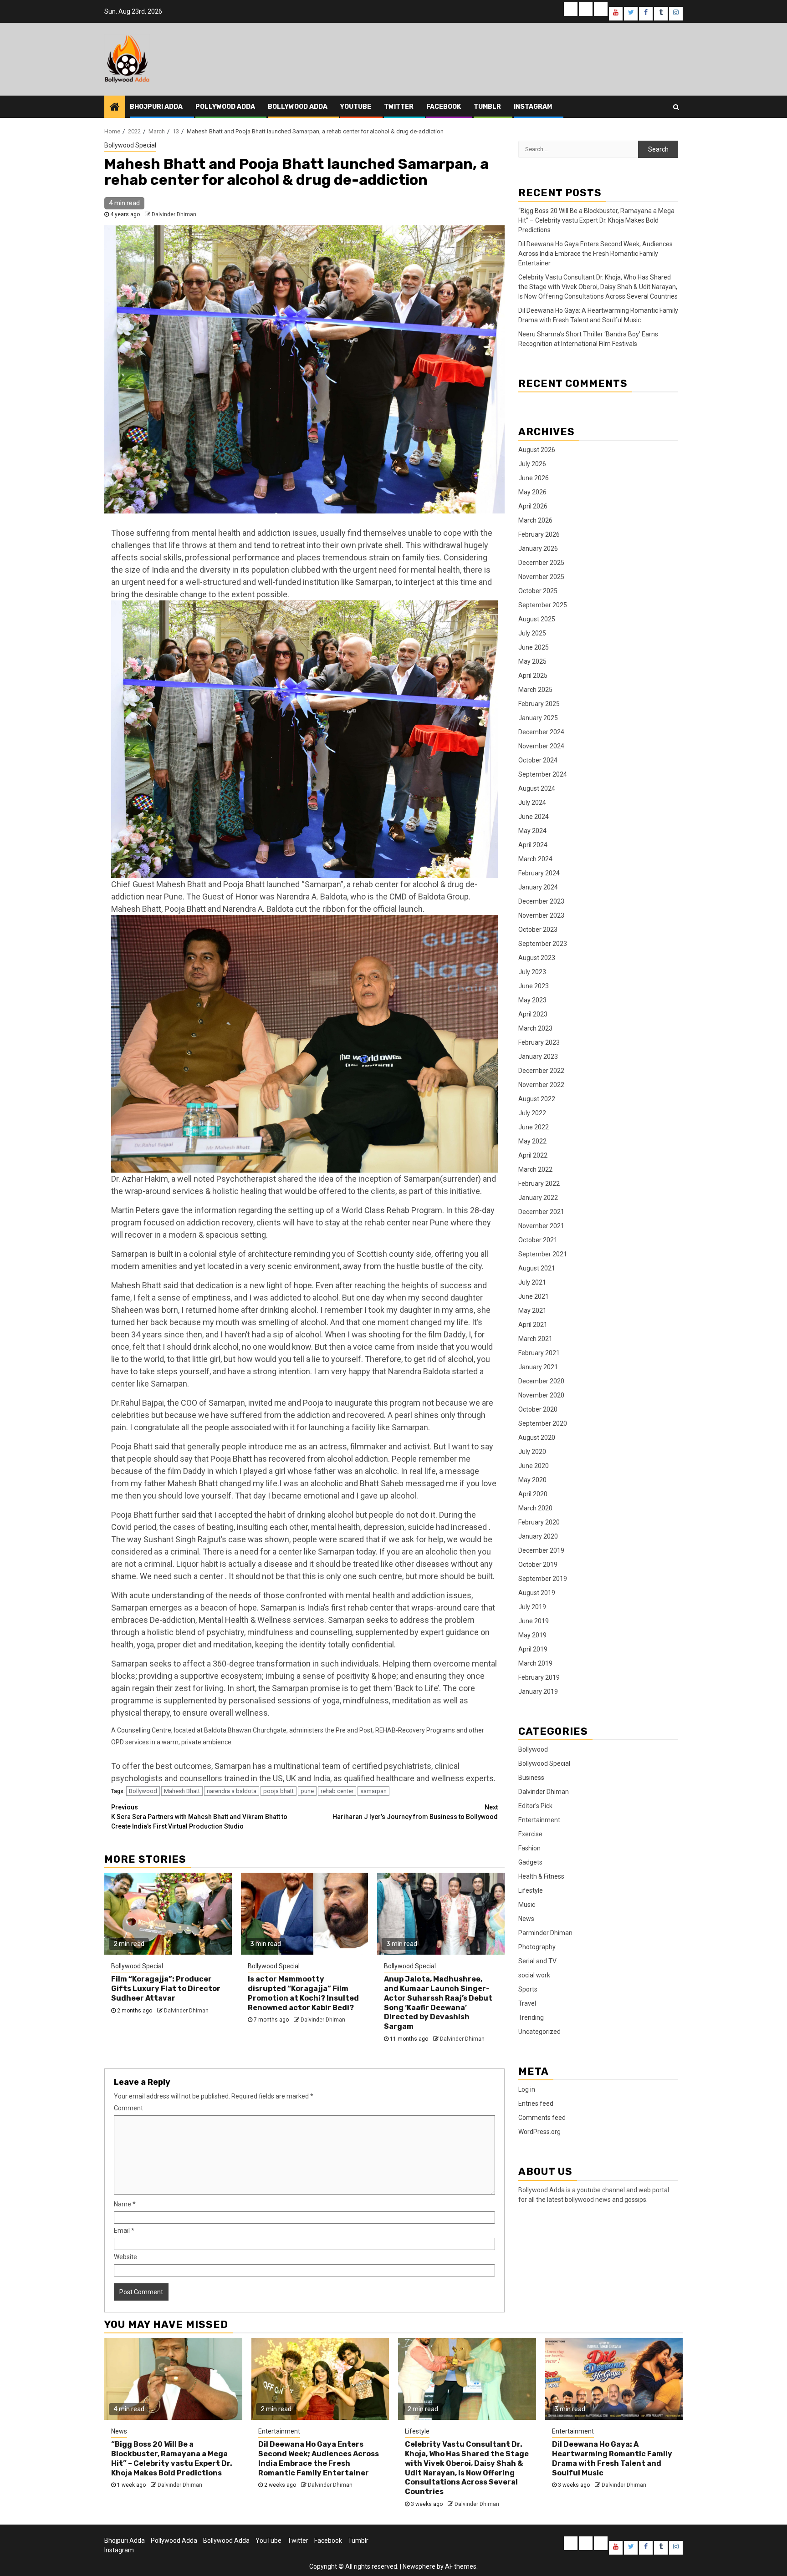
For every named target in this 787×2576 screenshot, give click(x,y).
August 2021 (537, 1268)
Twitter (399, 107)
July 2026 (532, 464)
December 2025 (541, 563)
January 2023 (538, 1057)
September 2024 (543, 774)
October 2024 (538, 760)
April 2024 (533, 845)
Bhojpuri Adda (156, 107)
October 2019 (538, 1565)
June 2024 (534, 817)
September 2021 (543, 1254)
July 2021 (532, 1282)
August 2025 (537, 619)
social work (534, 1975)
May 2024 (532, 831)
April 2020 (533, 1494)
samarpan (373, 1791)
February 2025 (539, 704)
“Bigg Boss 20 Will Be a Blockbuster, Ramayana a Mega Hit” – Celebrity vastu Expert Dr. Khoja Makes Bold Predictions (596, 220)
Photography (537, 1947)
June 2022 (534, 1127)
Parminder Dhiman (545, 1933)
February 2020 (539, 1522)
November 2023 (541, 915)
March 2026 (535, 520)
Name (125, 2204)
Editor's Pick (535, 1806)
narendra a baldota (232, 1791)
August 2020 (537, 1438)
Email (124, 2231)
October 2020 (538, 1409)
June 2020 (534, 1466)
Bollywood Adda (298, 107)
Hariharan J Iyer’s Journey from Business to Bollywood (415, 1812)
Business (531, 1778)
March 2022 (535, 1169)
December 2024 (541, 732)
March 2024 (535, 859)
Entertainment (539, 1820)
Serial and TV (537, 1961)
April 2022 (533, 1155)
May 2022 (532, 1141)
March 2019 (535, 1663)
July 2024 (532, 803)
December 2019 (541, 1550)
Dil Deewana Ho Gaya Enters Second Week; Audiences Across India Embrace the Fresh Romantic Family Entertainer (595, 254)
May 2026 (532, 492)
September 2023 (543, 944)
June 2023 (534, 986)
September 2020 (543, 1423)
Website (125, 2257)
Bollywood (143, 1791)
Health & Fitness (541, 1876)
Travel (527, 2003)
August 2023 (537, 958)
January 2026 (538, 549)
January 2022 (538, 1198)
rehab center (337, 1791)
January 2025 (538, 718)
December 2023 (541, 901)
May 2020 (532, 1480)
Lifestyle (531, 1890)
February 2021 (539, 1353)
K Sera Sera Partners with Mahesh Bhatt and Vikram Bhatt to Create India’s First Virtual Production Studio (199, 1817)
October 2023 (538, 930)
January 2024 (538, 887)
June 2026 (534, 478)
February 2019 (539, 1677)
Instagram (533, 107)
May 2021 (532, 1311)
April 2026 (533, 506)
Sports (528, 1989)
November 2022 (541, 1085)
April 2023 (533, 1014)
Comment (128, 2108)
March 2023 (535, 1028)
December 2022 (541, 1071)
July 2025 (532, 633)
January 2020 (538, 1536)
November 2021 (541, 1226)
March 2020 (535, 1508)
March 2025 (535, 690)
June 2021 (534, 1296)
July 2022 (532, 1113)
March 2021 (535, 1339)
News (526, 1919)
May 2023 (532, 1000)
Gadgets (530, 1862)
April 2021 (533, 1325)
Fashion (529, 1848)
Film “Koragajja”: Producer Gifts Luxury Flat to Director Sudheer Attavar (166, 1989)
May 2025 (532, 661)
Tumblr (487, 107)
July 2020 (532, 1452)
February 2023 (539, 1042)
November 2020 (541, 1395)
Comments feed (542, 2118)
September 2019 (543, 1579)
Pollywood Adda (225, 107)
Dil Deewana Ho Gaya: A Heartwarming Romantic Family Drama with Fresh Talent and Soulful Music (612, 2458)
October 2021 (538, 1240)
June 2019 (534, 1621)
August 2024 (537, 788)
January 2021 (538, 1367)
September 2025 (543, 605)
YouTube (356, 107)
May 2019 (532, 1635)
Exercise (530, 1834)
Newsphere (419, 2566)
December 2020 (541, 1381)
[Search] (676, 107)
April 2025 (533, 676)
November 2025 (541, 577)
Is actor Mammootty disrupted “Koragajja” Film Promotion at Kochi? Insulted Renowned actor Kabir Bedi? (303, 1993)
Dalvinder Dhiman (174, 214)
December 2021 (541, 1212)
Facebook (444, 107)
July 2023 (532, 972)
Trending (531, 2017)
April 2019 (533, 1649)
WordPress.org (539, 2132)
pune (307, 1791)
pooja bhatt (279, 1791)
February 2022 (539, 1184)
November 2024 (541, 746)
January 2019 (538, 1692)
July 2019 (532, 1607)
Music (527, 1905)
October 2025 (538, 591)
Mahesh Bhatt (182, 1791)
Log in (527, 2089)
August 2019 (537, 1593)
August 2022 (537, 1099)
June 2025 (534, 647)
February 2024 (539, 873)
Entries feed (536, 2103)
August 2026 (537, 450)
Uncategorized (539, 2032)
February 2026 (539, 534)
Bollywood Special (130, 145)
